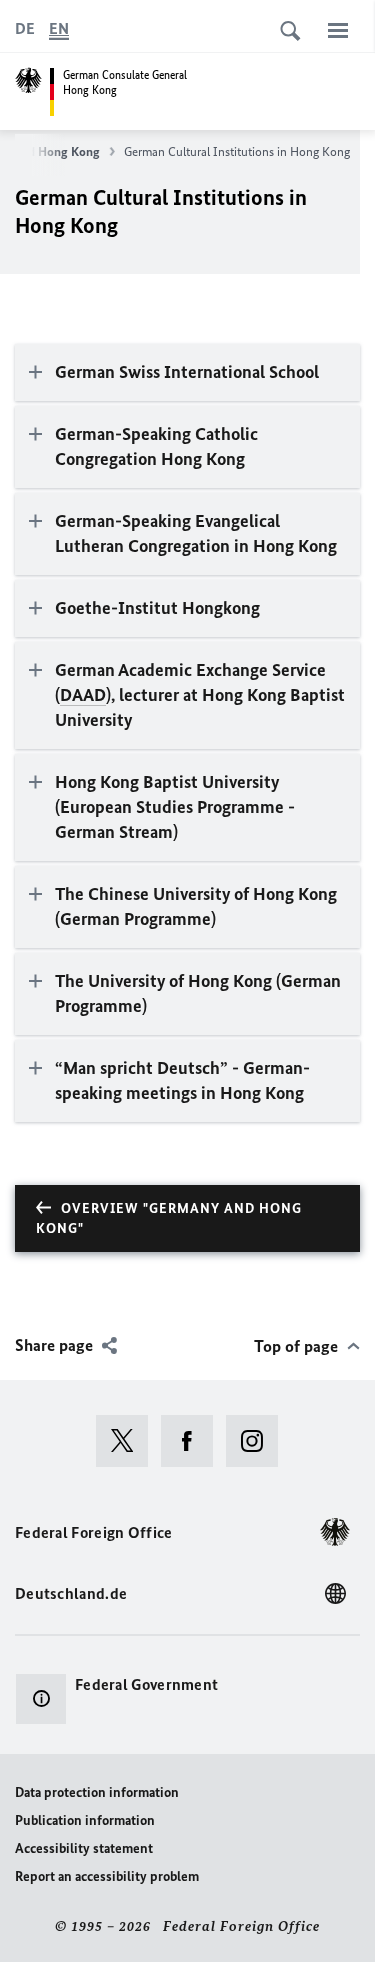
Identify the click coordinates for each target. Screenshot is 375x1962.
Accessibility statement (84, 1848)
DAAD (83, 695)
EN (59, 28)
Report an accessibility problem (107, 1876)
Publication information (85, 1820)
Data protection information (97, 1792)
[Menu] (338, 30)
